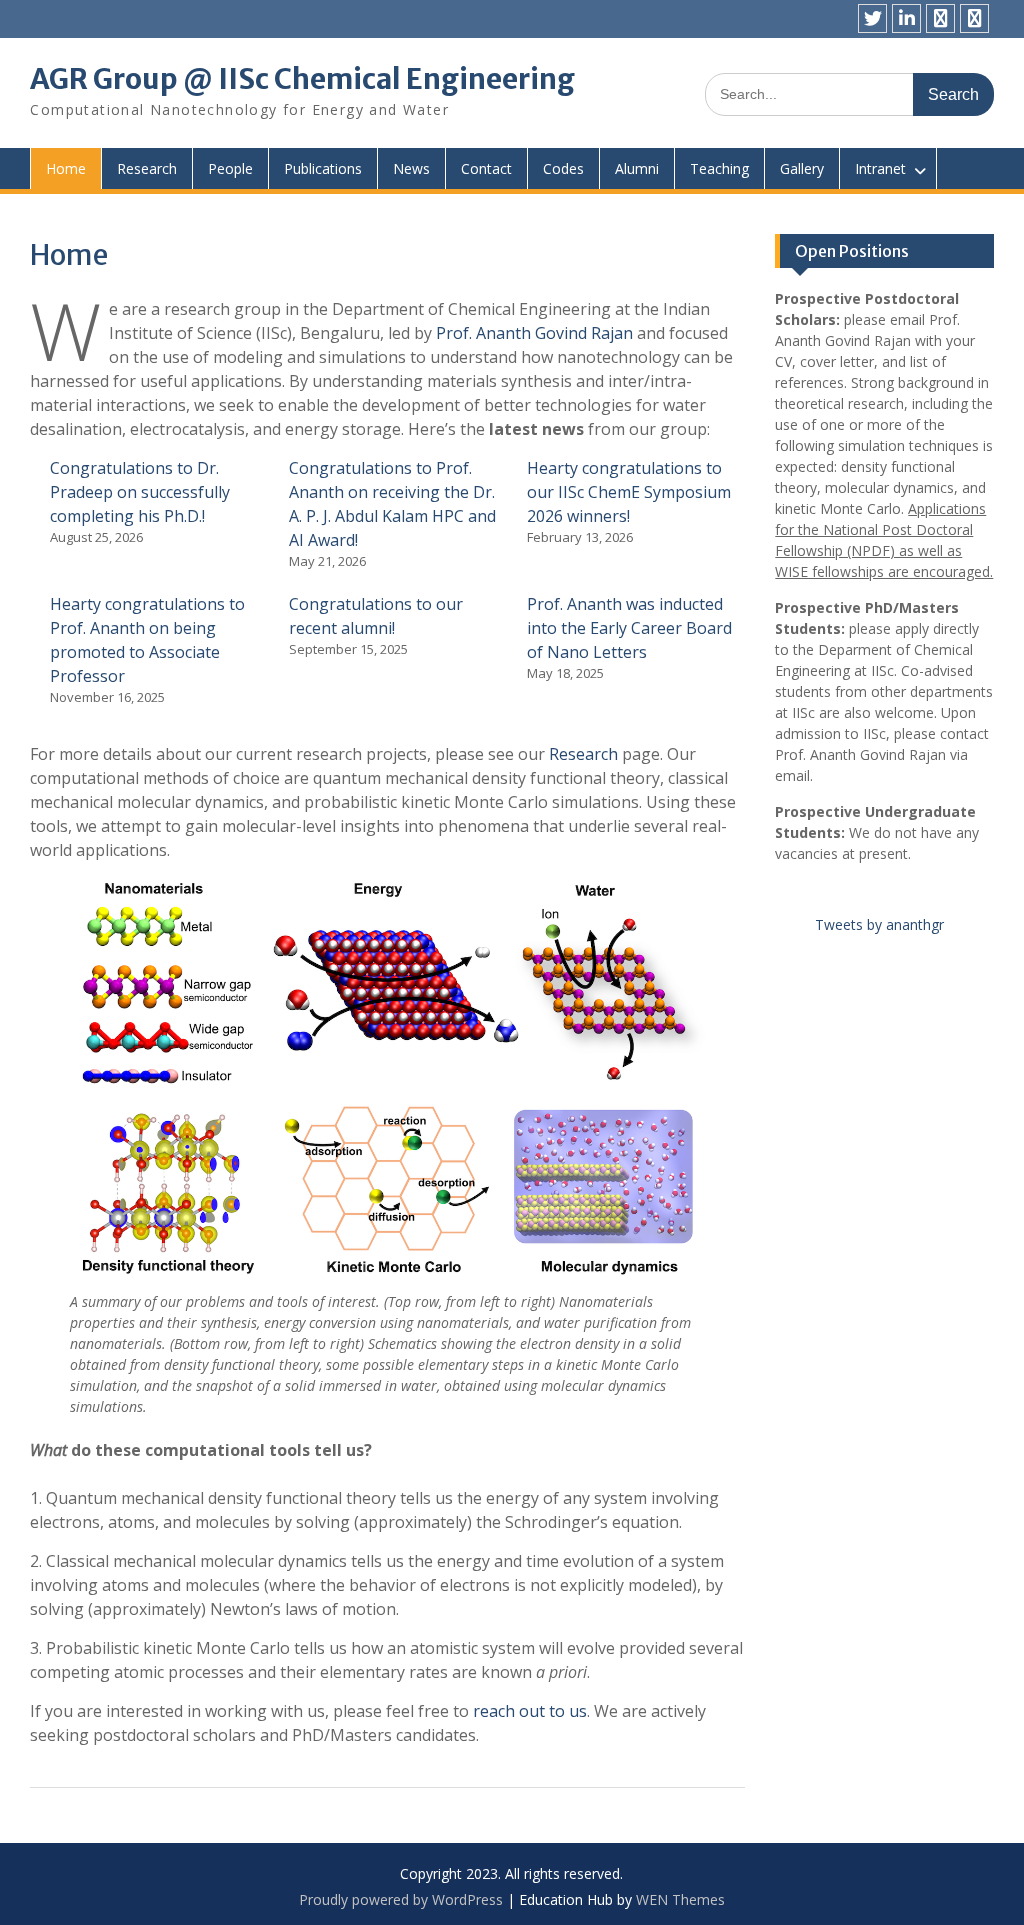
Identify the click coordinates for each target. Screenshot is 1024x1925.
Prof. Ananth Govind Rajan (534, 333)
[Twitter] (872, 18)
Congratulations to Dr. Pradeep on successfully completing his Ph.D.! (140, 492)
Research (147, 168)
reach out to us (530, 1711)
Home (66, 168)
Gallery (802, 168)
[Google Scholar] (974, 18)
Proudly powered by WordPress (401, 1899)
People (230, 168)
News (411, 168)
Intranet (880, 168)
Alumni (637, 168)
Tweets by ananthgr (879, 924)
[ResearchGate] (940, 18)
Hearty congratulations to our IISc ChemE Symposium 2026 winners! (629, 492)
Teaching (719, 168)
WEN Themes (680, 1899)
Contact (486, 168)
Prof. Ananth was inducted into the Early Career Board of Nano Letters (629, 628)
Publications (323, 168)
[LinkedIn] (906, 18)
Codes (563, 168)
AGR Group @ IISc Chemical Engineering (302, 79)
